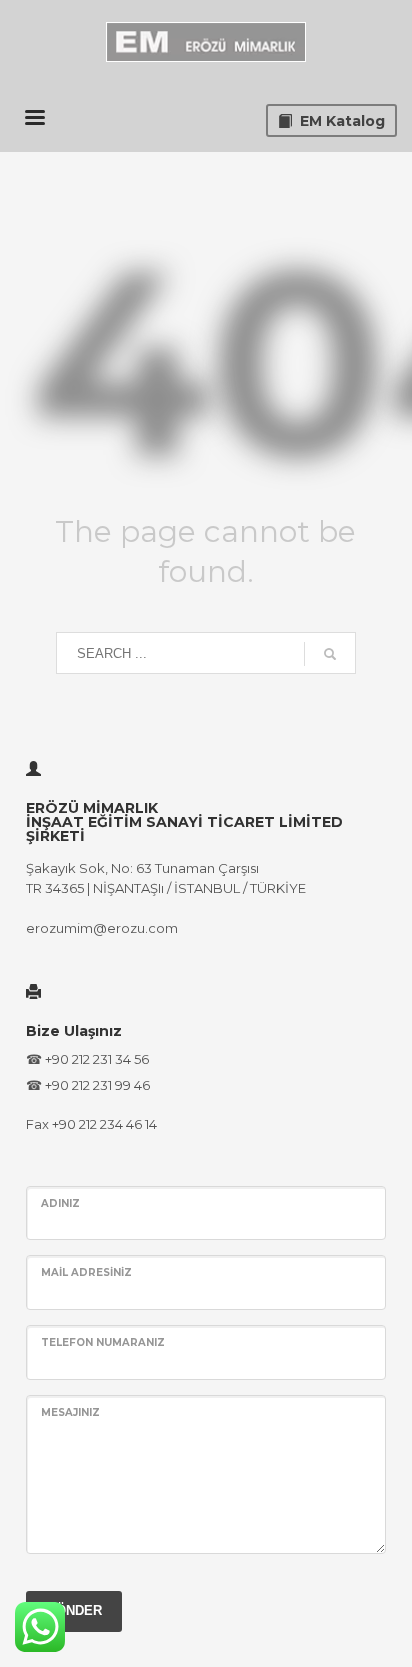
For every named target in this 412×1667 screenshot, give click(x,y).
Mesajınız (70, 1412)
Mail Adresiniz (86, 1272)
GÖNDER (74, 1610)
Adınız (60, 1203)
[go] (330, 654)
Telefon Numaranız (103, 1342)
